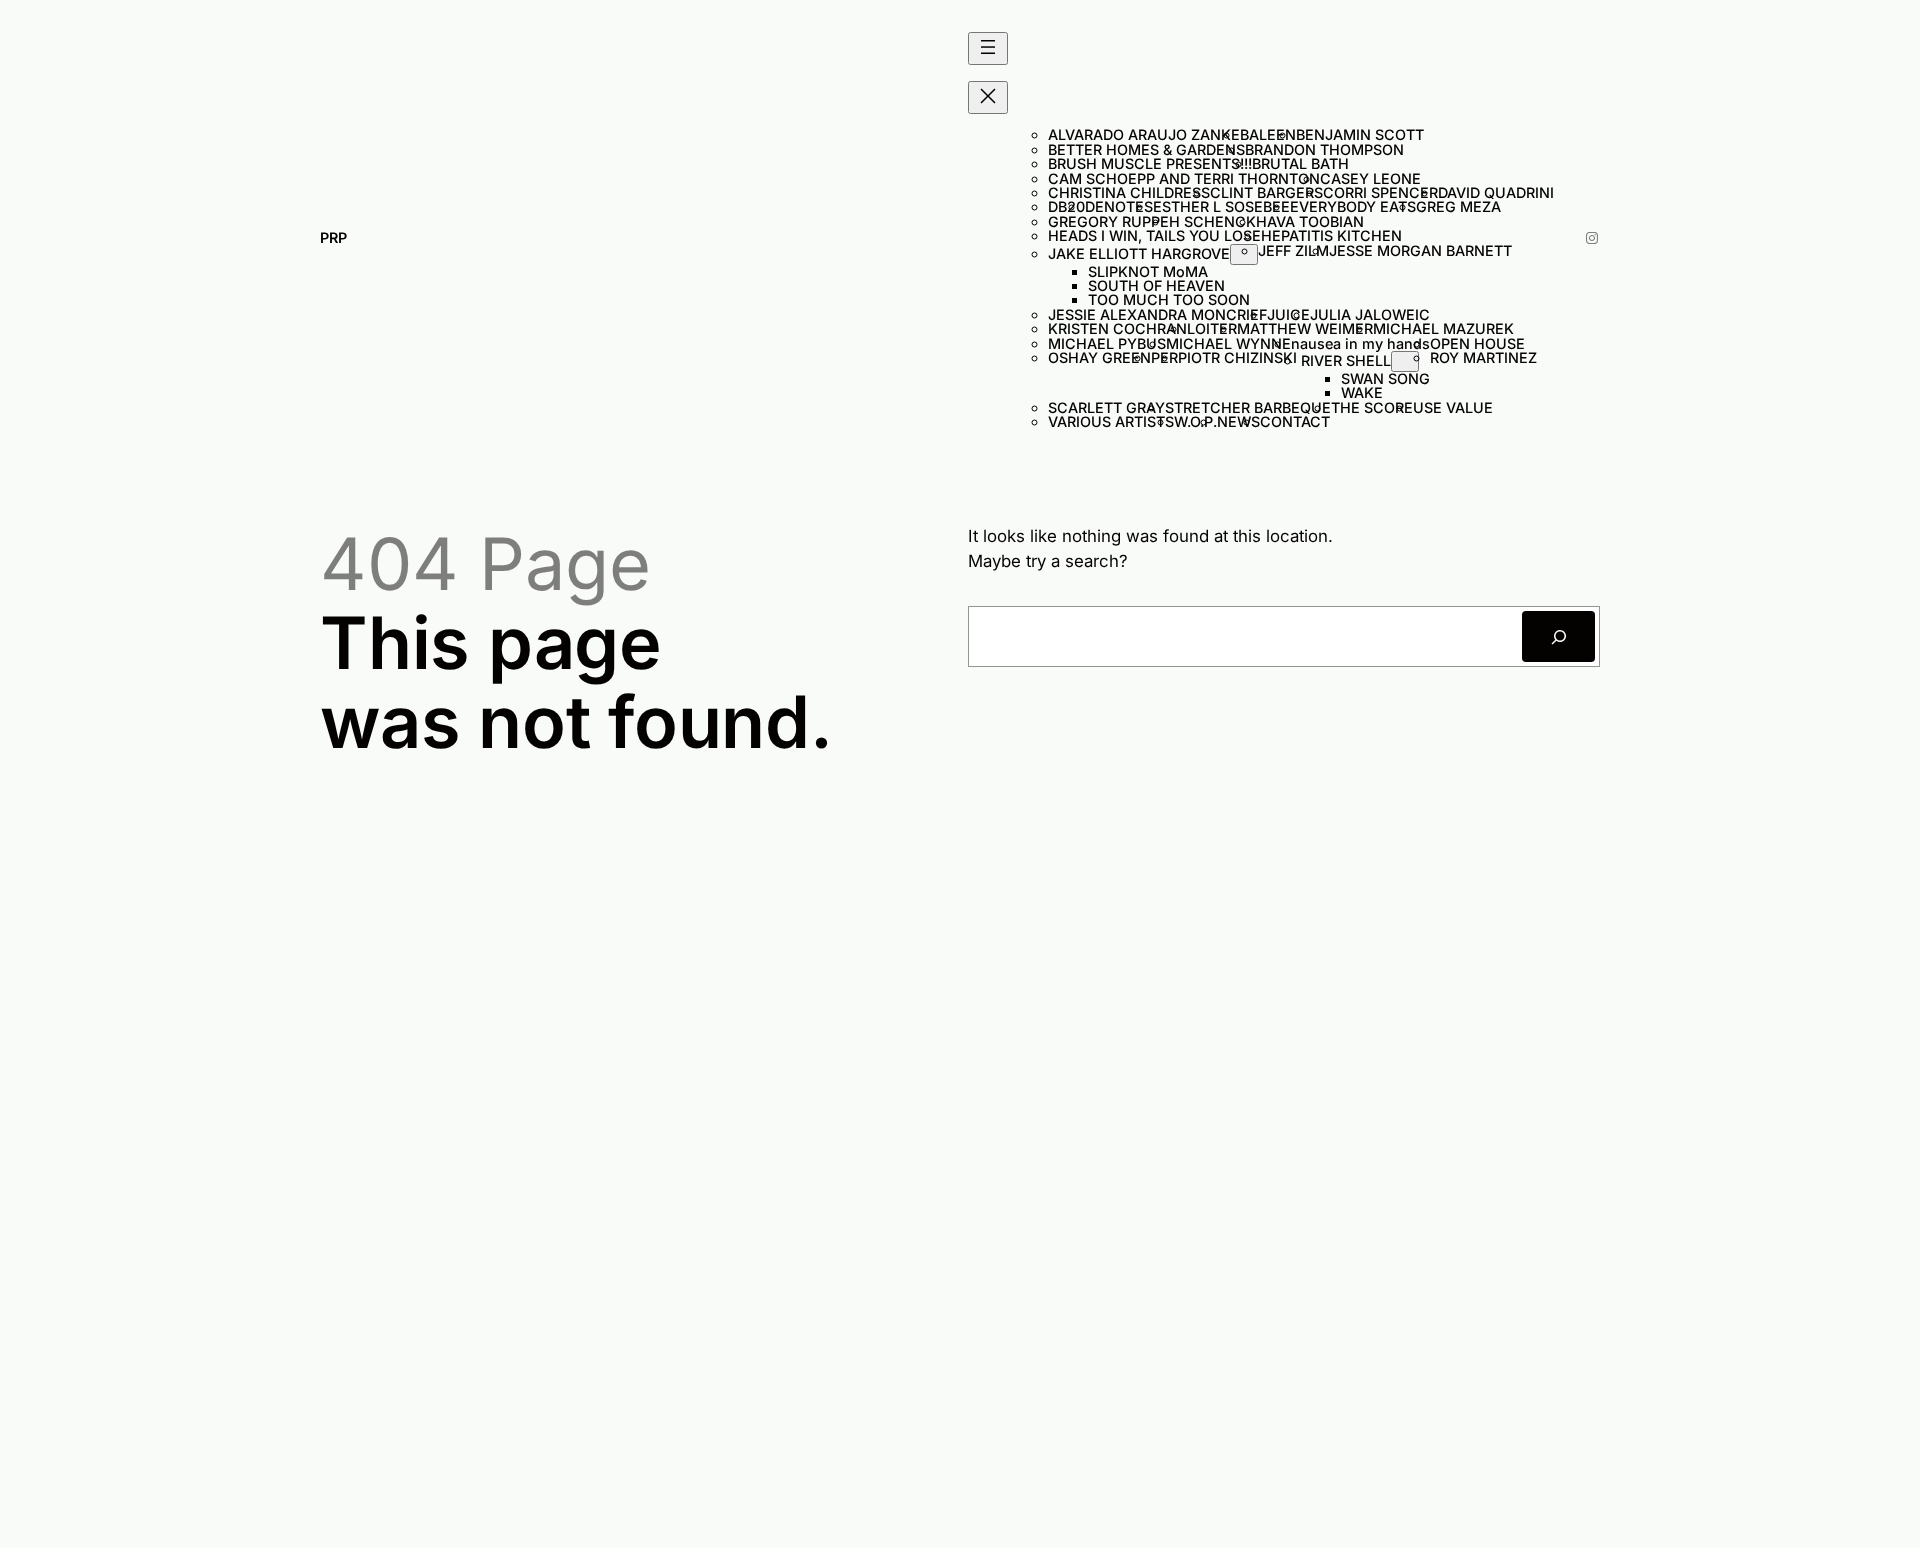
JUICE (1288, 314)
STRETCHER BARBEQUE (1248, 407)
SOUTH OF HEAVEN (1156, 285)
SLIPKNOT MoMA (1148, 271)
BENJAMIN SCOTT (1360, 134)
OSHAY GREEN (1099, 357)
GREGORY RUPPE (1108, 221)
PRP (333, 237)
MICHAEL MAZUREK (1443, 328)
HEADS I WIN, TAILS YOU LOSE (1154, 235)
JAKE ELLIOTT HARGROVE (1139, 253)
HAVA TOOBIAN (1310, 221)
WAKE (1362, 392)
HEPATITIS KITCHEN (1331, 235)
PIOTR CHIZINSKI (1239, 357)
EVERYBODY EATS (1353, 206)
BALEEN (1268, 134)
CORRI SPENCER (1380, 192)
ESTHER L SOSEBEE (1221, 206)
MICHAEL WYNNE (1228, 343)
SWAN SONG (1385, 378)
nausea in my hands (1360, 343)
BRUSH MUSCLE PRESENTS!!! (1150, 163)
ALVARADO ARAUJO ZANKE (1144, 134)
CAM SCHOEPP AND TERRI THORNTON (1184, 178)
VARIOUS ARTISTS (1111, 421)
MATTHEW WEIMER (1305, 328)
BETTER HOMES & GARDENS (1146, 149)
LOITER (1212, 328)
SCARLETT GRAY (1106, 407)
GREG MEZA (1458, 206)
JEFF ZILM (1293, 250)
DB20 (1066, 206)
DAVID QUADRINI (1496, 192)
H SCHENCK (1212, 221)
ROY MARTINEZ (1483, 357)
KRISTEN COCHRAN (1117, 328)
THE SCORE (1372, 407)
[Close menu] (988, 97)
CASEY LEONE (1370, 178)
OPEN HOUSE (1477, 343)
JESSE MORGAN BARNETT (1420, 250)
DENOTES (1119, 206)
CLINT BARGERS (1266, 192)
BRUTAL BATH (1300, 163)
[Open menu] (988, 48)
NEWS (1238, 421)
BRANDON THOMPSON (1324, 149)
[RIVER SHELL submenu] (1405, 361)
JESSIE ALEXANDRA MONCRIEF (1157, 314)
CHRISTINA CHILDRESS (1129, 192)
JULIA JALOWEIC (1370, 314)
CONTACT (1295, 421)
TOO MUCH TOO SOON (1169, 299)
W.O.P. (1195, 421)
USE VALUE (1453, 407)
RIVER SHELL (1346, 360)
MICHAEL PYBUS (1107, 343)
